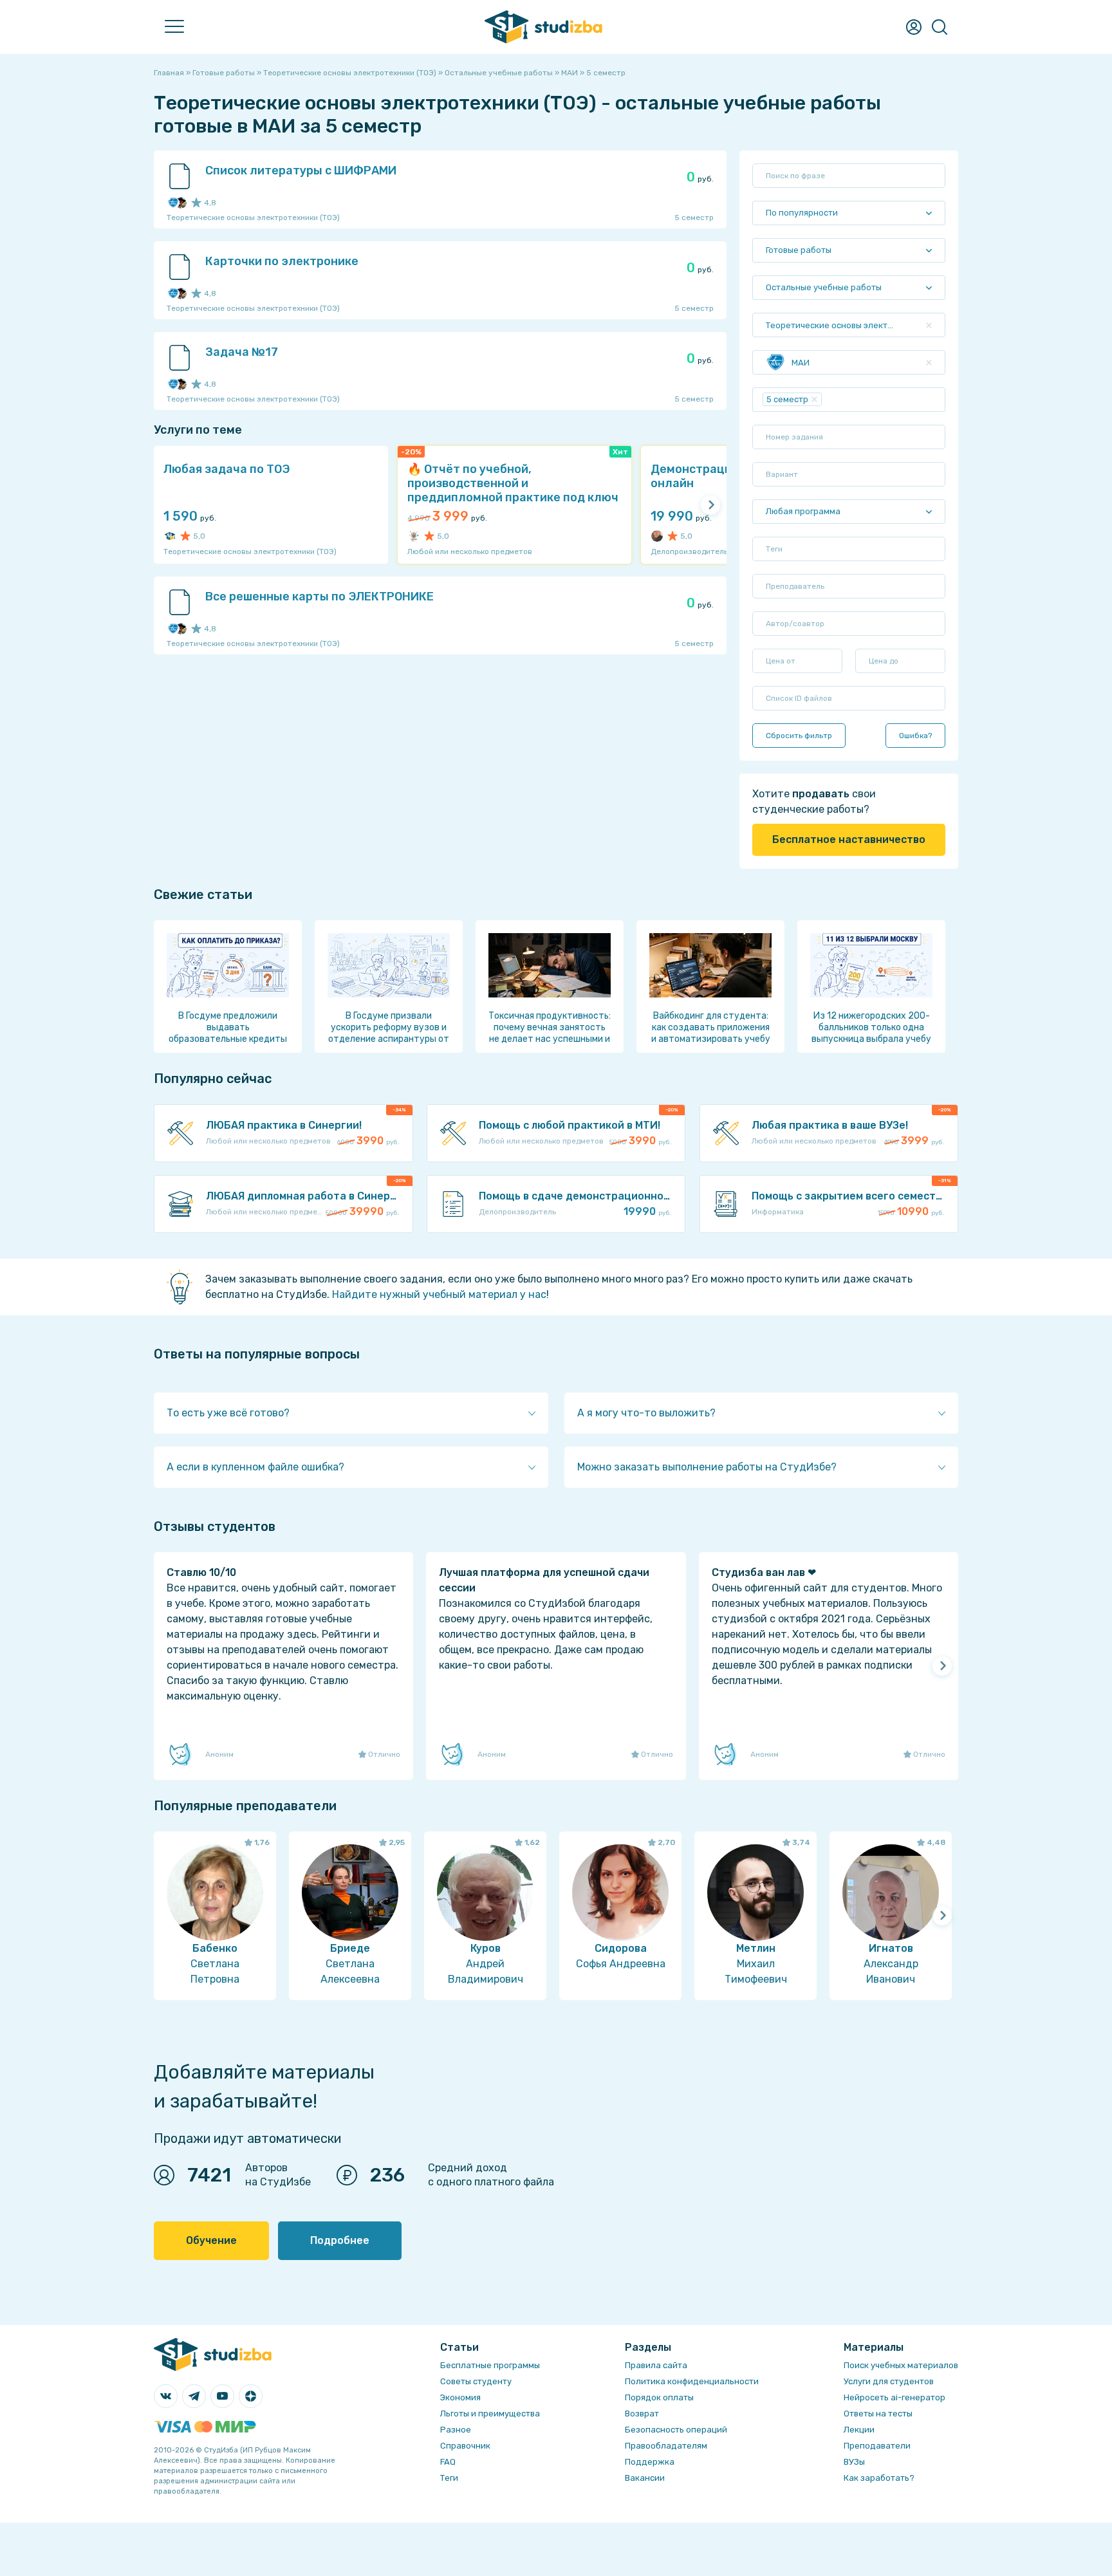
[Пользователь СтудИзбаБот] (170, 536)
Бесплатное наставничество (849, 839)
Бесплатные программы (490, 2365)
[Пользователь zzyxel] (181, 203)
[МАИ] (173, 203)
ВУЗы (854, 2462)
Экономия (460, 2397)
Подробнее (340, 2240)
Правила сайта (656, 2365)
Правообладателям (666, 2446)
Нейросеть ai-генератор (894, 2397)
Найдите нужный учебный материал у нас (439, 1294)
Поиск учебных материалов (901, 2365)
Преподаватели (877, 2446)
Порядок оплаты (659, 2397)
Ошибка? (915, 736)
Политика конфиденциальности (692, 2381)
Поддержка (650, 2462)
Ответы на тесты (878, 2414)
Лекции (859, 2430)
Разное (456, 2430)
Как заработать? (879, 2478)
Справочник (465, 2446)
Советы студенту (476, 2381)
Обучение (211, 2240)
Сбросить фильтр (799, 736)
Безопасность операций (676, 2430)
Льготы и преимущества (490, 2414)
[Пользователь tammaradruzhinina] (657, 536)
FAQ (448, 2462)
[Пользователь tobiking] (414, 536)
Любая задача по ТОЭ (227, 469)
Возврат (642, 2414)
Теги (449, 2478)
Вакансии (645, 2478)
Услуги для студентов (889, 2381)
